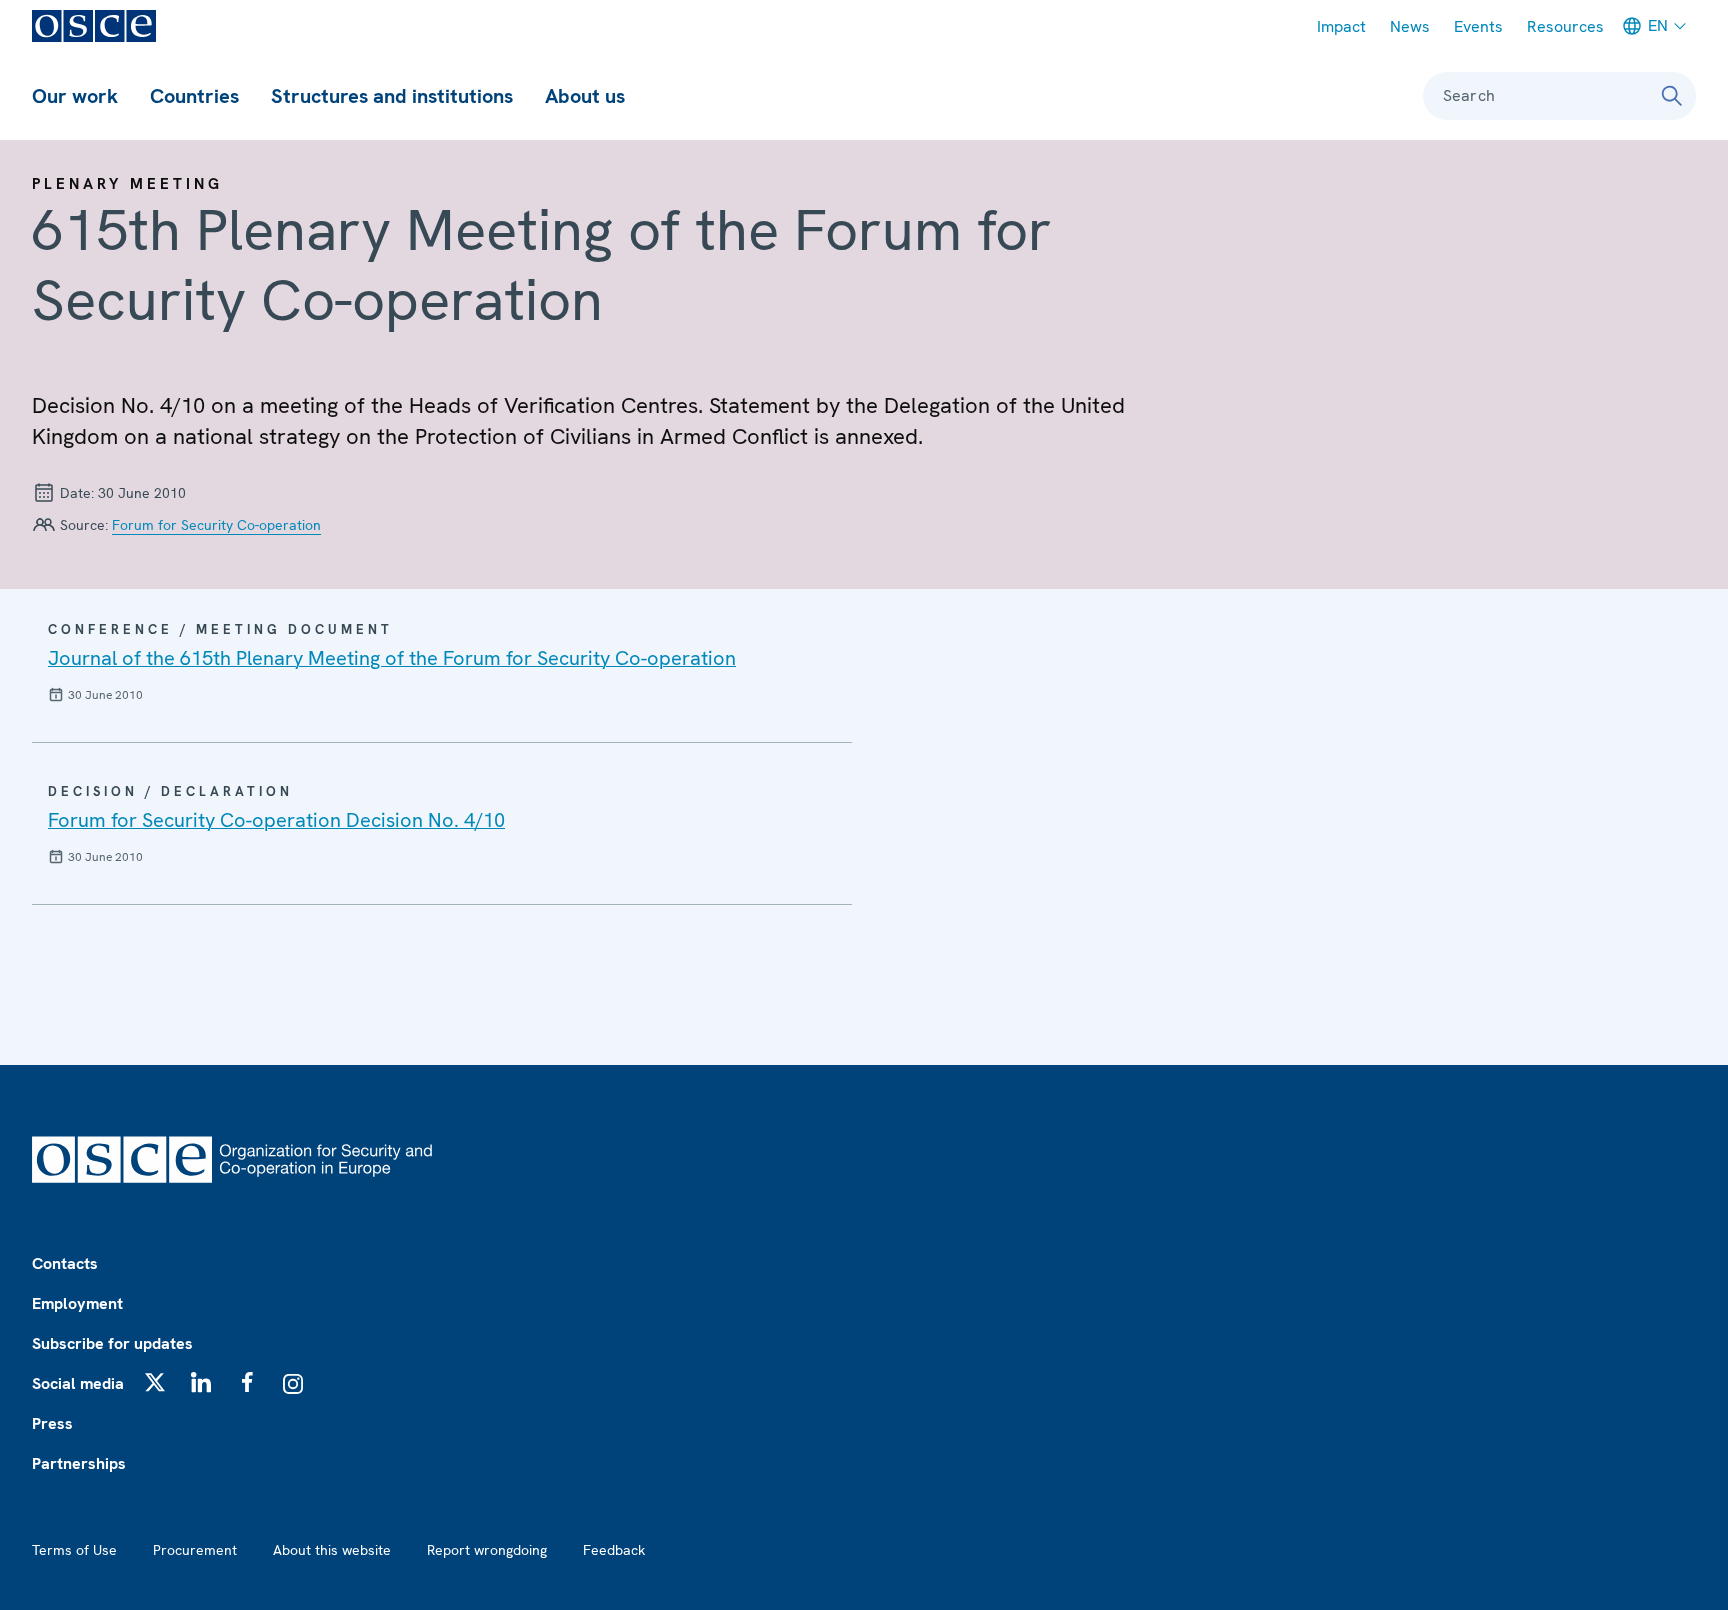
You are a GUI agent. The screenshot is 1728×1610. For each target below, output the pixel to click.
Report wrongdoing (487, 1550)
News (1410, 26)
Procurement (195, 1550)
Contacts (65, 1263)
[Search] (1672, 96)
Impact (1341, 26)
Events (1478, 26)
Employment (77, 1303)
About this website (332, 1550)
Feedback (614, 1550)
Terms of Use (74, 1550)
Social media (78, 1383)
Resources (1565, 26)
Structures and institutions (392, 96)
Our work (75, 96)
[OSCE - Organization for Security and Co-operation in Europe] (94, 26)
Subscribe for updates (112, 1343)
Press (52, 1423)
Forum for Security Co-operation (216, 525)
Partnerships (79, 1463)
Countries (194, 96)
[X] (155, 1382)
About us (585, 96)
